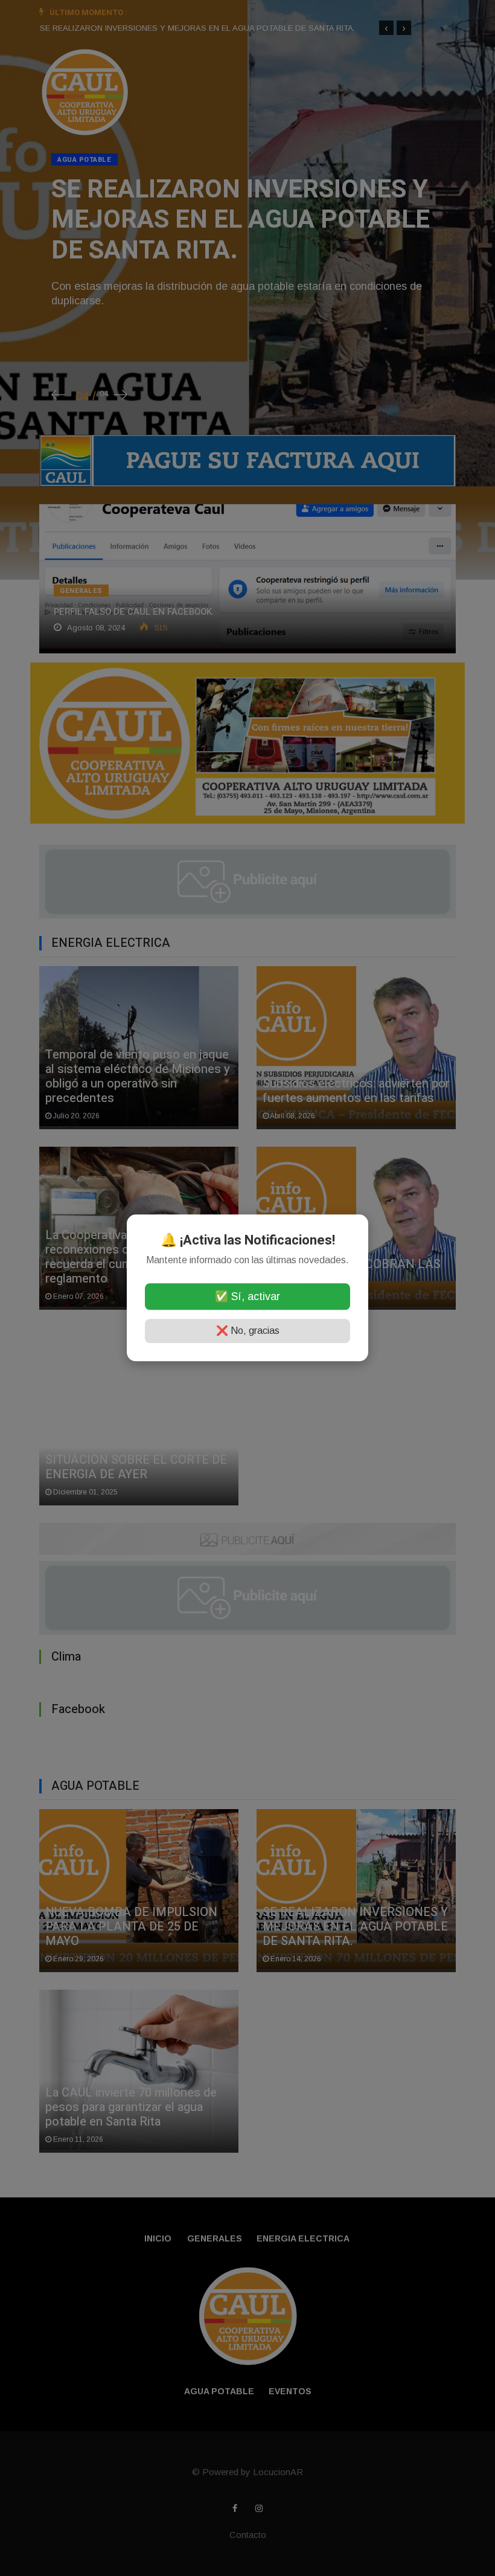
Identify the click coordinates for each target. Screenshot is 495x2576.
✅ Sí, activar (247, 1297)
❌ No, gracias (248, 1331)
